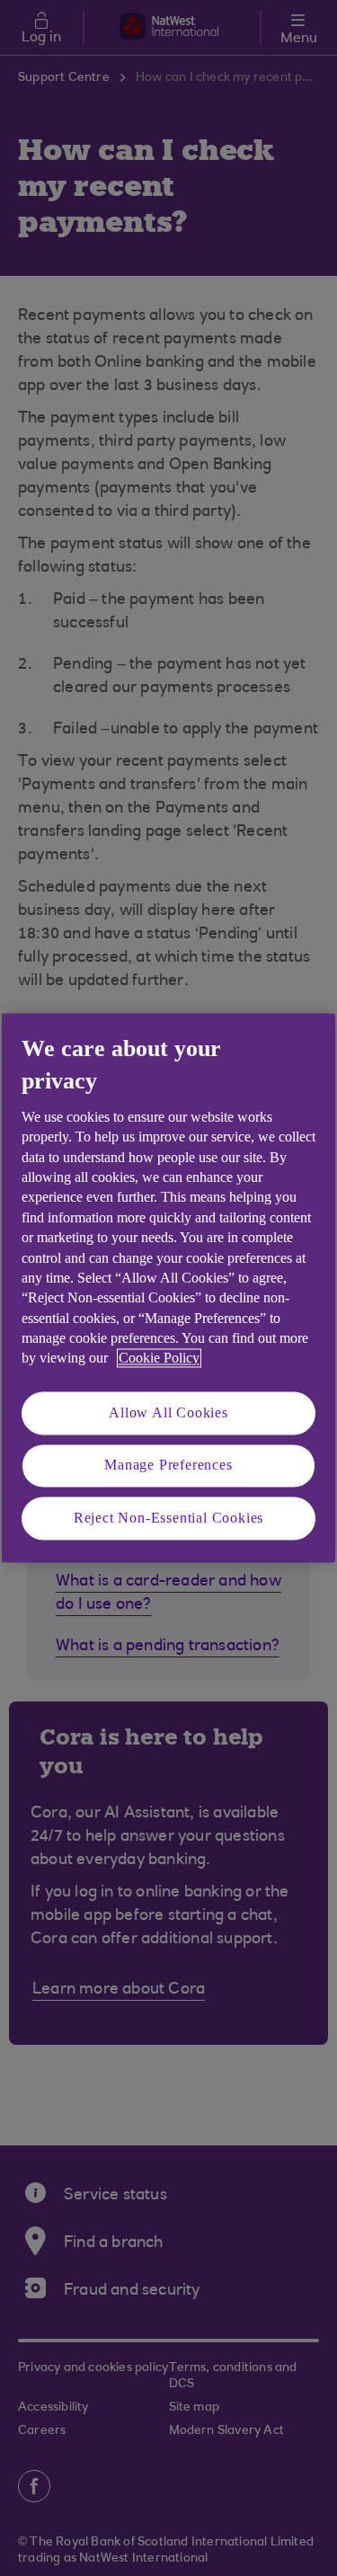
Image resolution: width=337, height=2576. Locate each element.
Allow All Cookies (168, 1412)
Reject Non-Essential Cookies (168, 1518)
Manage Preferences (168, 1466)
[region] (168, 1288)
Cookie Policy (159, 1359)
